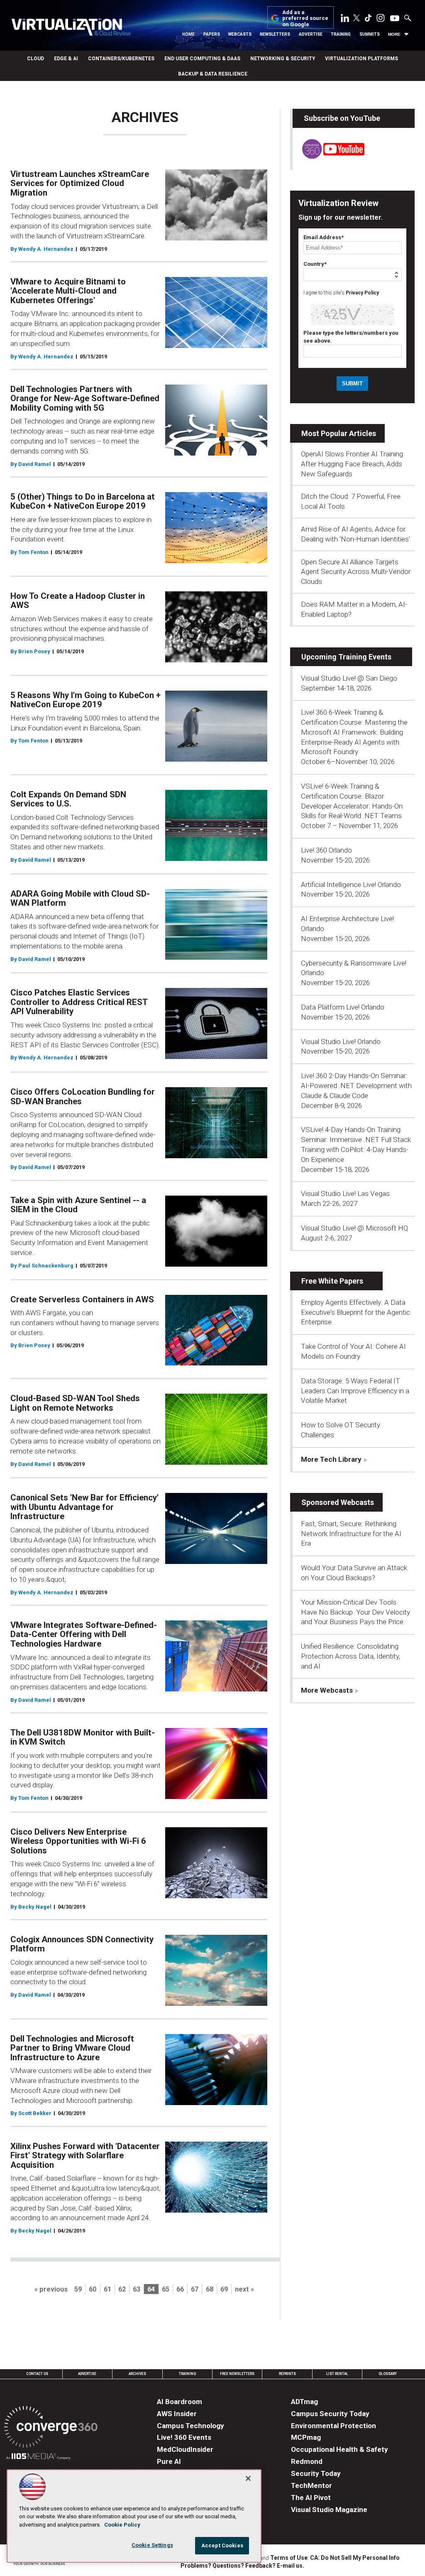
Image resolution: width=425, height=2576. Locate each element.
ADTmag (304, 2402)
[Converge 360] (51, 2428)
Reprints (287, 2374)
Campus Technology (191, 2426)
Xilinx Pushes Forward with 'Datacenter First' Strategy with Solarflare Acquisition (85, 2156)
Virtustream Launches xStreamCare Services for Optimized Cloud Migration (80, 183)
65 (166, 2289)
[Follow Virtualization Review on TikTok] (368, 20)
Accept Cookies (222, 2545)
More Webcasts (327, 1690)
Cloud (35, 59)
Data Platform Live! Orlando (343, 1007)
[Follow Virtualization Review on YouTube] (395, 19)
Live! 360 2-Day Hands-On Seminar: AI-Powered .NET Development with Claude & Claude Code (356, 1086)
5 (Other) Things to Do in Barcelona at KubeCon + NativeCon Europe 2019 (83, 501)
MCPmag (306, 2437)
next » (244, 2289)
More (394, 34)
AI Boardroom (180, 2402)
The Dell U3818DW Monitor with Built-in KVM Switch (83, 1737)
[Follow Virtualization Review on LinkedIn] (345, 20)
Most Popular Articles (339, 433)
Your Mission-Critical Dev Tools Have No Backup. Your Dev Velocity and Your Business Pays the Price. (355, 1612)
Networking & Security (283, 59)
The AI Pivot (311, 2498)
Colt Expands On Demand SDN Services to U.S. (68, 799)
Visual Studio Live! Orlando (341, 1042)
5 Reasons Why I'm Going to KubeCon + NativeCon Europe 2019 (85, 700)
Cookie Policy (122, 2525)
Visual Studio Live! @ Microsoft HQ (354, 1228)
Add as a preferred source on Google (305, 18)
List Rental (337, 2374)
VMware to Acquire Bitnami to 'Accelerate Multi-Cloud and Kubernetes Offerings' (68, 291)
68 (210, 2289)
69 (224, 2289)
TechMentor (311, 2485)
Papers (212, 34)
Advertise (311, 34)
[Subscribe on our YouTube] (329, 156)
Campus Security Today (330, 2414)
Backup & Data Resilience (213, 74)
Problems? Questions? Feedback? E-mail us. (242, 2566)
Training (341, 34)
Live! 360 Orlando (326, 850)
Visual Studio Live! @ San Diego (349, 678)
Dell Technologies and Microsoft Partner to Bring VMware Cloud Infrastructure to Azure (72, 2048)
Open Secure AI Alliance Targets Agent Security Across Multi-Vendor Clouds (356, 572)
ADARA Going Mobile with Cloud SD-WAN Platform (80, 898)
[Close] (248, 2478)
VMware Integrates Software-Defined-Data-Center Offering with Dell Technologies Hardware (84, 1634)
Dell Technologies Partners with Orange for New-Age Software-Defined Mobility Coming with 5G (85, 398)
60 (93, 2289)
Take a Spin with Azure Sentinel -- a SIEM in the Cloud (78, 1205)
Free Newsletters (237, 2374)
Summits (370, 34)
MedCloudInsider (185, 2449)
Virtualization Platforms (361, 59)
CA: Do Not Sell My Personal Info (355, 2558)
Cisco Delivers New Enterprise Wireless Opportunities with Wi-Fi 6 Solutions (78, 1841)
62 (122, 2289)
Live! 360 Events (184, 2437)
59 (78, 2289)
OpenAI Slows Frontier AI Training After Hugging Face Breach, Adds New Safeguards (352, 464)
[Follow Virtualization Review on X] (357, 19)
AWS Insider (177, 2414)
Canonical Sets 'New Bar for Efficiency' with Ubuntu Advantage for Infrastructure (84, 1507)
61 (107, 2289)
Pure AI (169, 2461)
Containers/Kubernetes (121, 59)
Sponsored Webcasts (338, 1502)
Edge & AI (66, 59)
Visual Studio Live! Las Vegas (345, 1194)
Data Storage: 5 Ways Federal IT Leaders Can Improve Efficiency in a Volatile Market (355, 1391)
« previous (51, 2289)
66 (180, 2289)
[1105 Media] (38, 2457)
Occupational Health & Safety (340, 2449)
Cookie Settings (152, 2545)
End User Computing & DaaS (202, 59)
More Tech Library (331, 1459)
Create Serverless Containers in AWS (82, 1299)
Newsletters (275, 34)
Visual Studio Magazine (329, 2510)
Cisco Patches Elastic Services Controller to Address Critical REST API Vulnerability (79, 1002)
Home (188, 34)
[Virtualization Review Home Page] (71, 28)
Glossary (388, 2374)
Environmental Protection (333, 2426)
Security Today (316, 2473)
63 (137, 2289)
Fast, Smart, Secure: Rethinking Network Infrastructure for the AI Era (351, 1534)
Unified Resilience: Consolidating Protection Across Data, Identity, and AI (351, 1656)
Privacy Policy (362, 293)
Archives (137, 2374)
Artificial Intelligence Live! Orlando (351, 885)
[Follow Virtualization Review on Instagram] (381, 20)
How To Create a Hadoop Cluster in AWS (78, 601)
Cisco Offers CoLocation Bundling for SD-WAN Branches (83, 1097)
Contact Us (37, 2374)
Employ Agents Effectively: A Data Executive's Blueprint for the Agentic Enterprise (355, 1312)
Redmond (307, 2461)
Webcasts (240, 34)
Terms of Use (289, 2558)
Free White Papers (332, 1281)
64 (151, 2289)
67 (195, 2289)
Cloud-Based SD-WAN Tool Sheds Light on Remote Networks (75, 1403)
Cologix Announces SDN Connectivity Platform (82, 1944)
